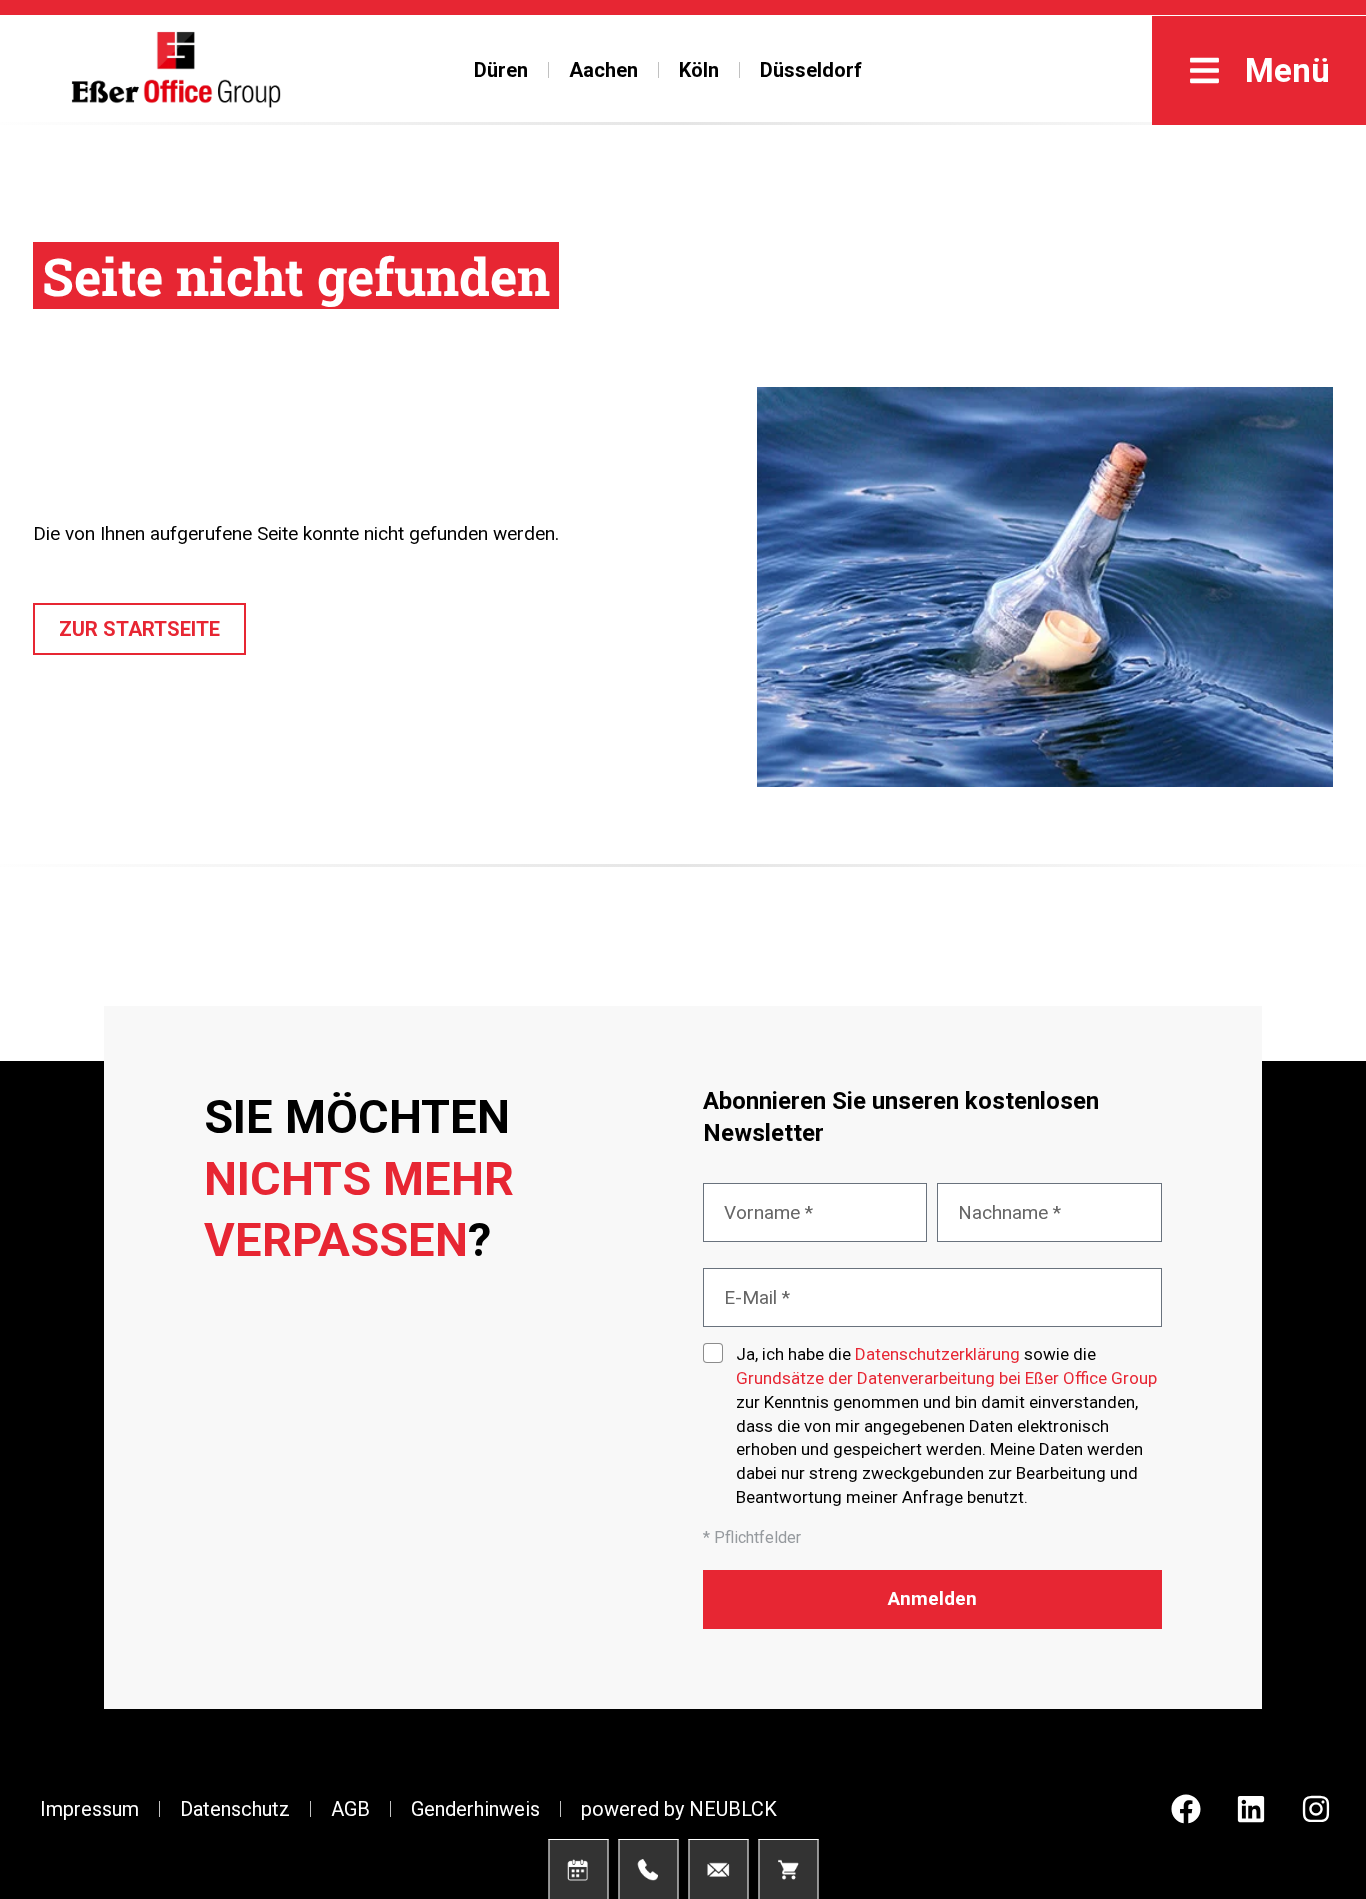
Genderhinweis (475, 1809)
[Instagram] (1316, 1809)
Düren (501, 70)
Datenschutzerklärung (937, 1354)
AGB (350, 1809)
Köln (699, 70)
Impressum (89, 1809)
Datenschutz (235, 1809)
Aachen (603, 70)
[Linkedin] (1251, 1809)
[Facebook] (1186, 1809)
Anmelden (932, 1598)
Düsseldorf (811, 70)
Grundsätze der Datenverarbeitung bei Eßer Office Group (946, 1378)
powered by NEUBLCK (679, 1809)
